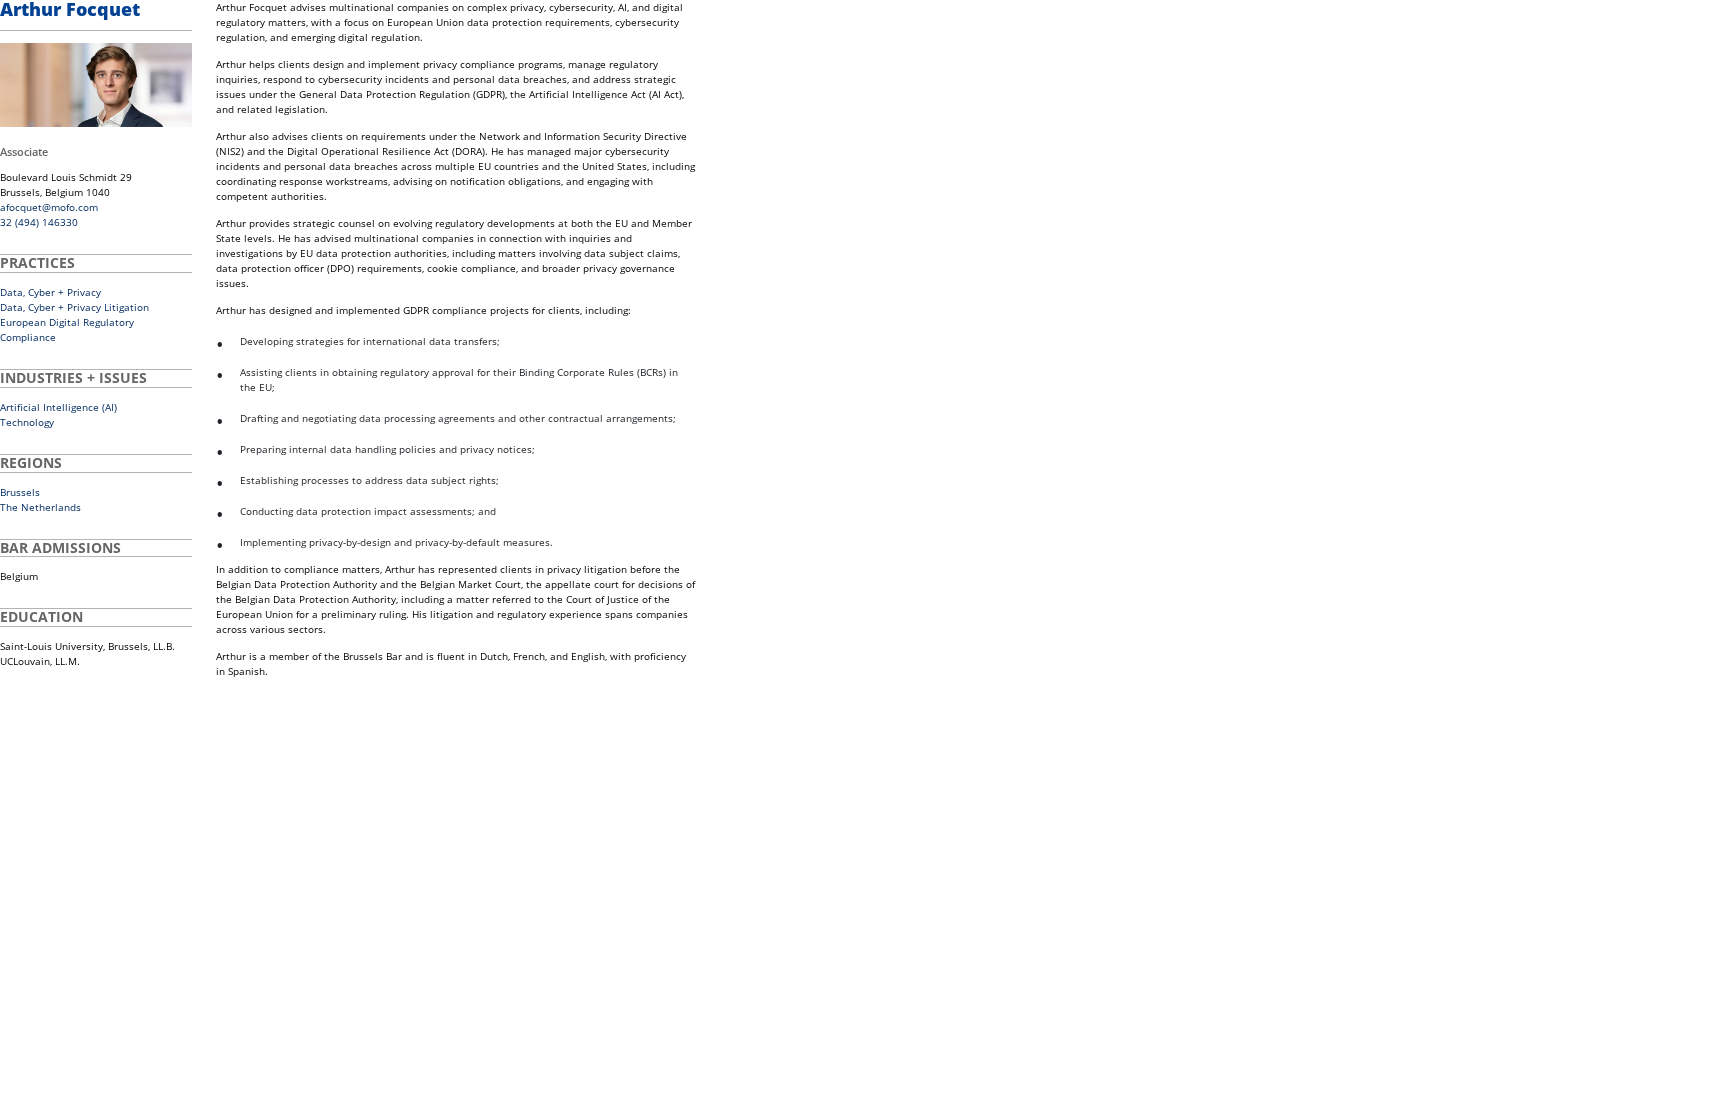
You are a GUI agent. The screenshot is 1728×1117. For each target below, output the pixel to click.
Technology (27, 422)
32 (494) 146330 (39, 222)
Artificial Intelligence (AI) (58, 407)
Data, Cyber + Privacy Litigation (74, 307)
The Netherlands (40, 507)
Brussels (20, 492)
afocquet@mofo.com (49, 207)
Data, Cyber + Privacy (50, 292)
